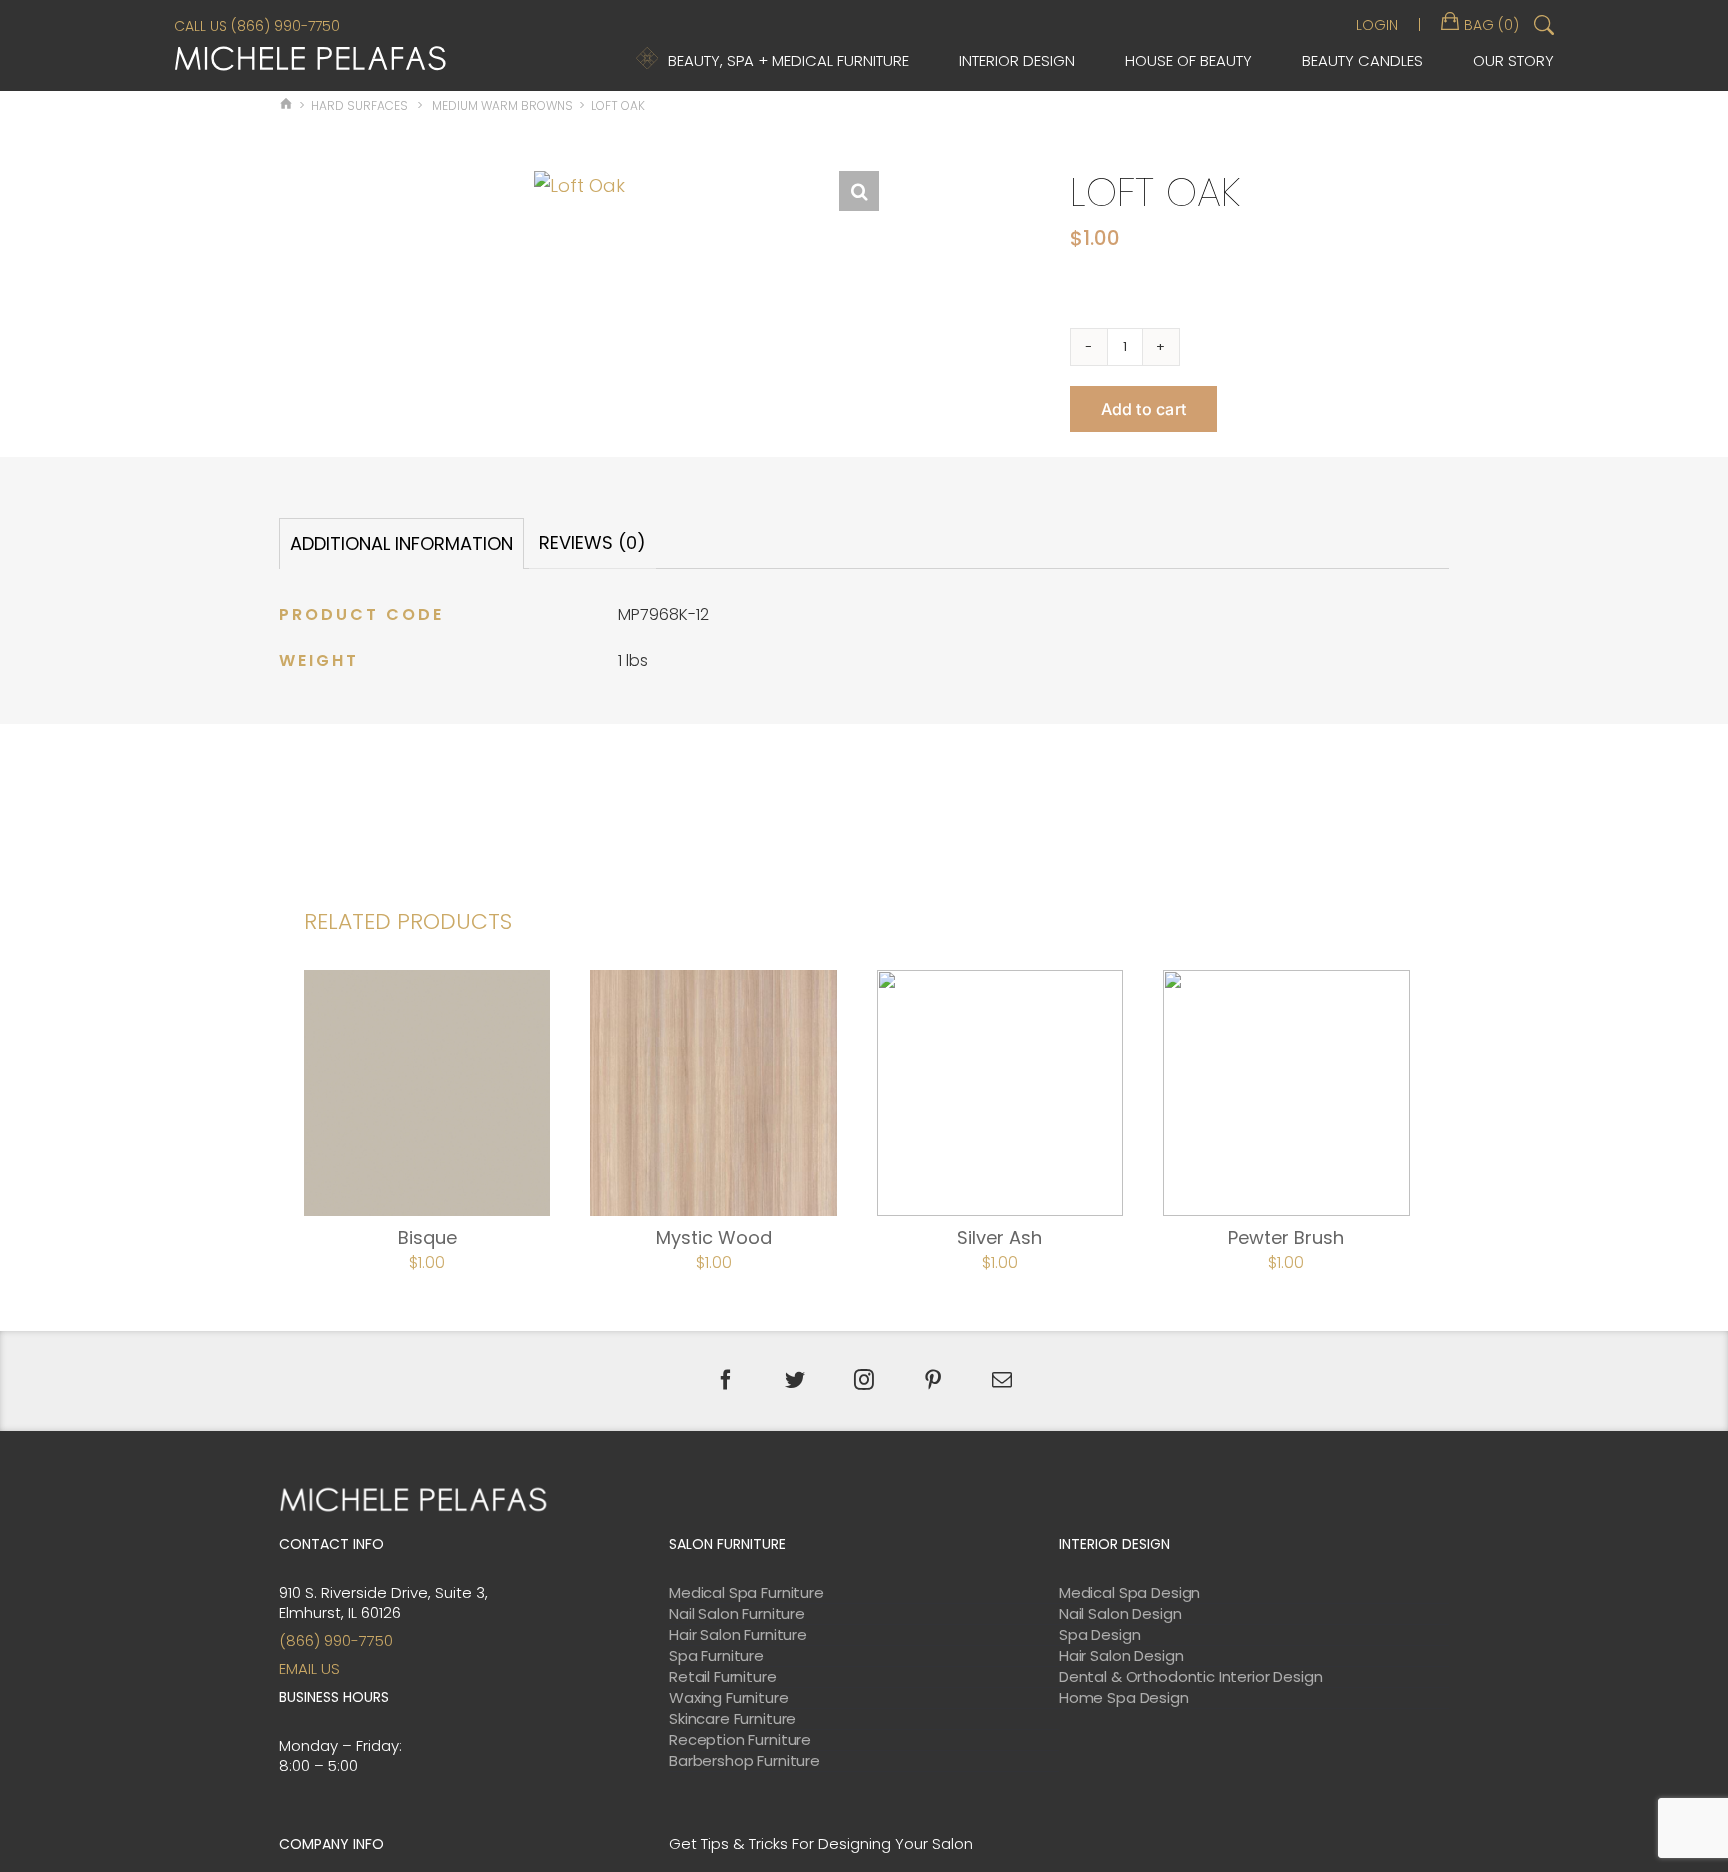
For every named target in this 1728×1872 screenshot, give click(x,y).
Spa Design (1100, 1635)
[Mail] (1002, 1380)
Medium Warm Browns (502, 105)
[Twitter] (795, 1380)
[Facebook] (726, 1380)
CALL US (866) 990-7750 (257, 26)
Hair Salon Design (1121, 1656)
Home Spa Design (1124, 1698)
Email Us (309, 1668)
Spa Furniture (716, 1656)
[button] (859, 191)
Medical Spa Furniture (746, 1593)
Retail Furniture (723, 1677)
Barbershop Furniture (744, 1761)
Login (1377, 25)
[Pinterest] (933, 1380)
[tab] (401, 543)
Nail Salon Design (1120, 1614)
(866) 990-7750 (336, 1640)
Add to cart (1144, 409)
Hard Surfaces (359, 105)
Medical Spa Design (1129, 1593)
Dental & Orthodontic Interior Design (1191, 1677)
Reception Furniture (740, 1740)
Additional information (401, 543)
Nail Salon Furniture (737, 1614)
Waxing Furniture (729, 1698)
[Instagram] (864, 1380)
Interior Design (1017, 60)
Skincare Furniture (732, 1719)
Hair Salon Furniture (738, 1635)
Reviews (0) (592, 542)
